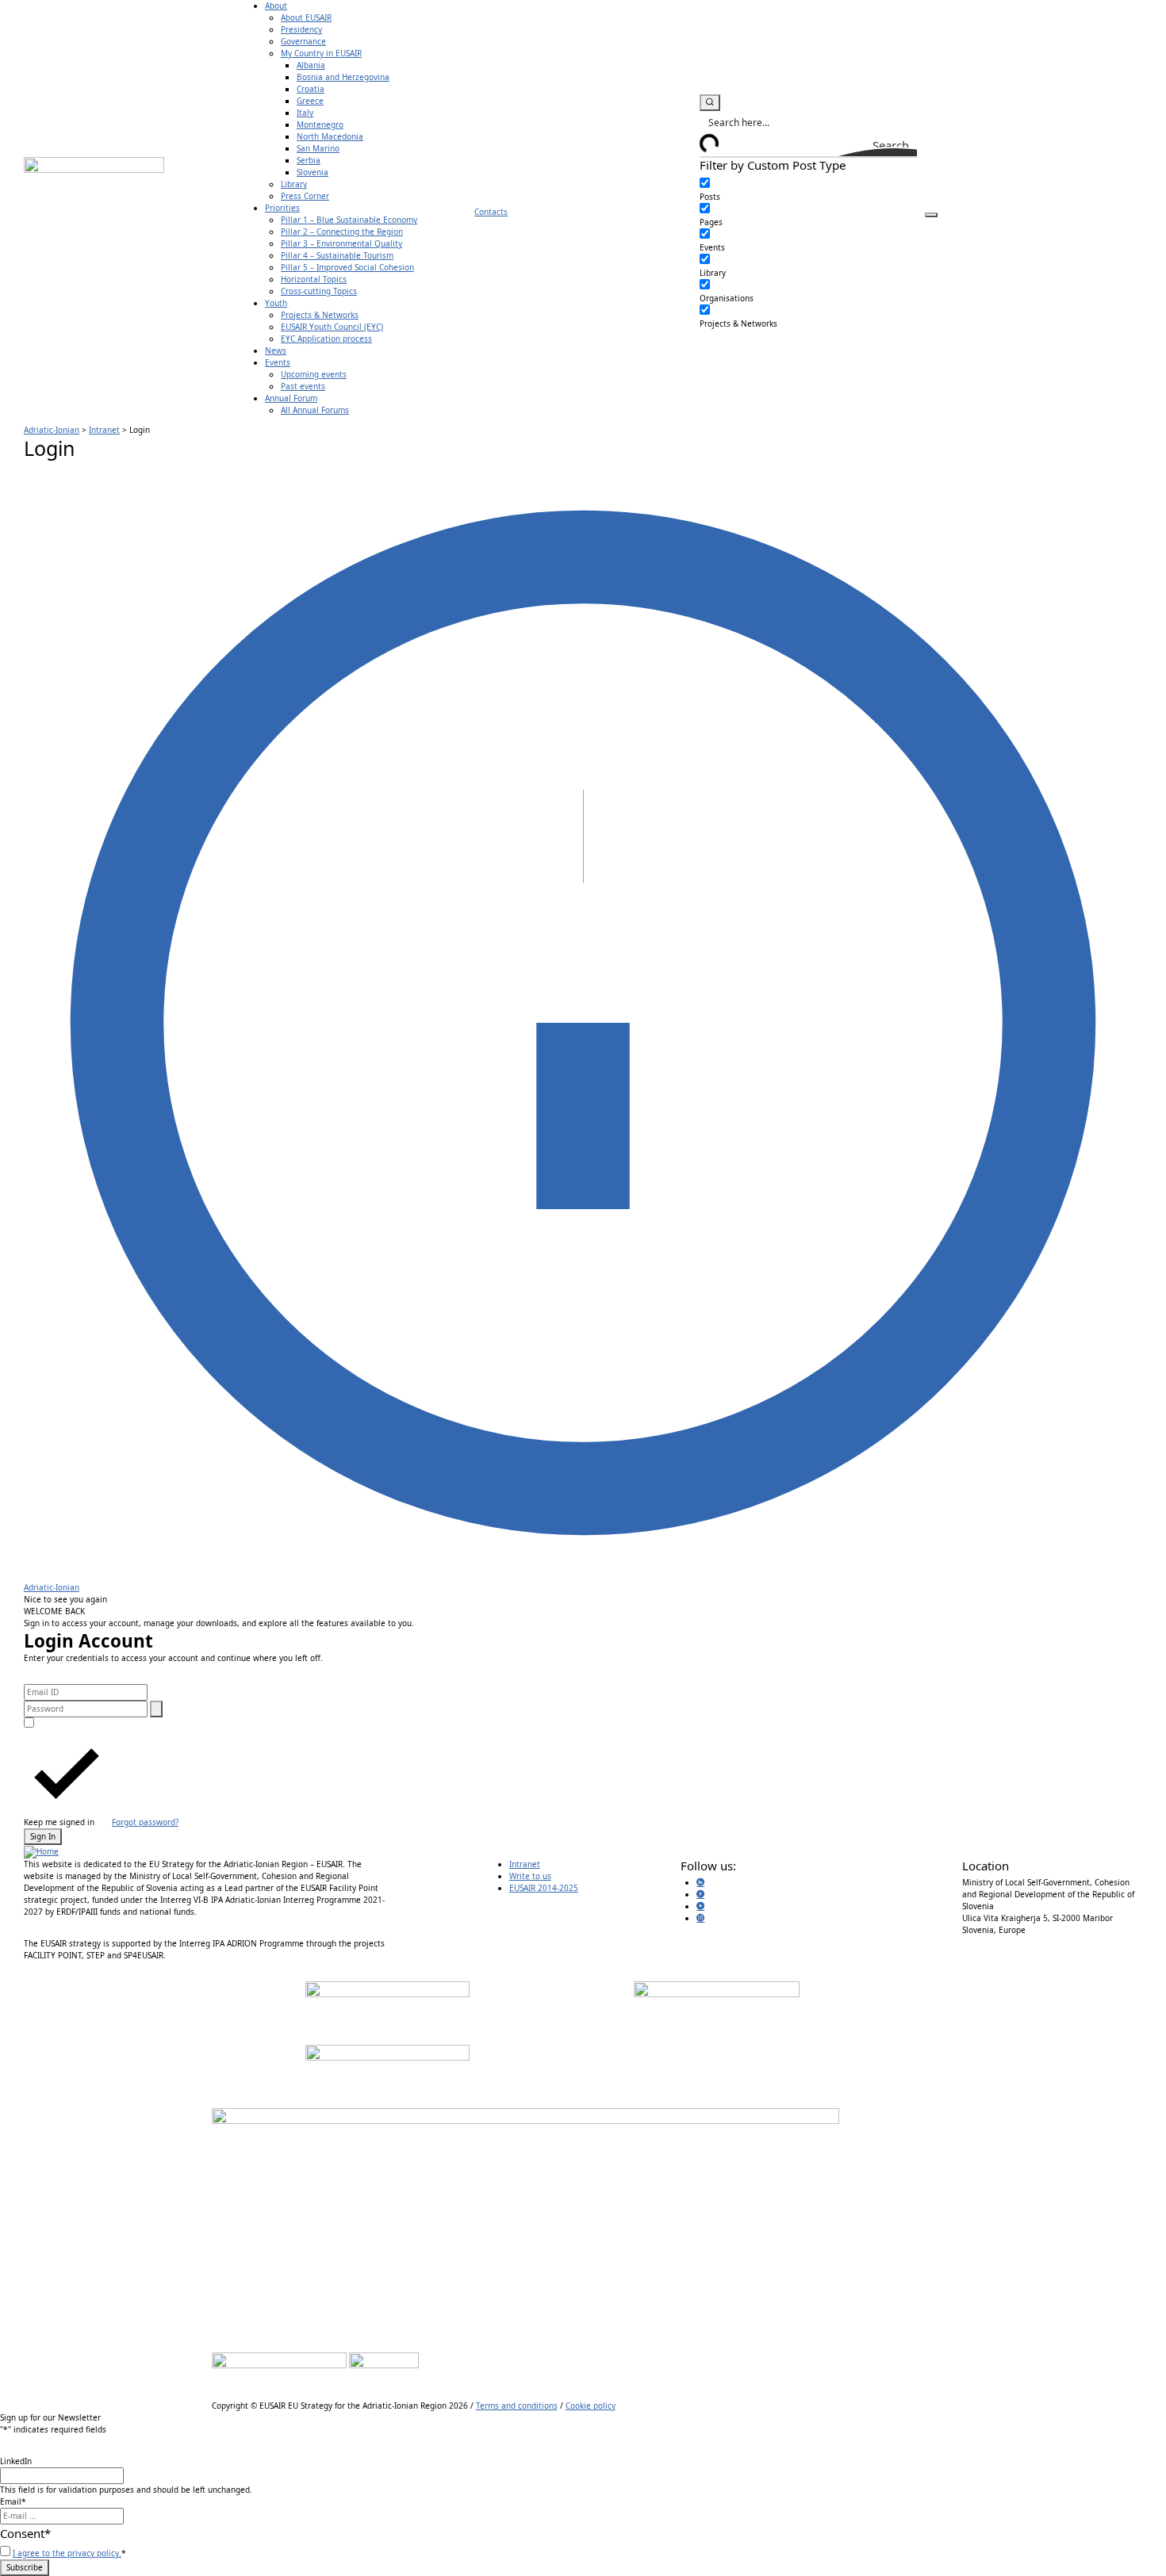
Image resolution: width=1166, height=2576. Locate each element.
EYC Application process (326, 339)
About (276, 6)
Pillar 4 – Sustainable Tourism (337, 255)
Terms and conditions (517, 2406)
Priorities (282, 208)
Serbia (309, 160)
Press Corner (305, 196)
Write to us (530, 1876)
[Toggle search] (710, 103)
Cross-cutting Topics (319, 291)
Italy (305, 113)
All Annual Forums (315, 410)
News (276, 350)
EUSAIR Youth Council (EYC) (332, 327)
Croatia (311, 89)
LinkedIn (16, 2461)
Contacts (491, 212)
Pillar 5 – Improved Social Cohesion (347, 267)
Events (278, 362)
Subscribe (25, 2567)
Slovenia (313, 172)
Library (294, 184)
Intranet (525, 1864)
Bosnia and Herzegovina (343, 77)
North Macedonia (330, 136)
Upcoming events (314, 374)
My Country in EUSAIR (321, 53)
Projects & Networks (320, 315)
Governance (303, 41)
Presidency (301, 29)
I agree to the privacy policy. (67, 2553)
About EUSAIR (306, 17)
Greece (310, 101)
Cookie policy (591, 2406)
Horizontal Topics (314, 279)
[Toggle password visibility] (156, 1709)
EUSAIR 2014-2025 (544, 1888)
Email (13, 2501)
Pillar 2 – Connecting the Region (342, 232)
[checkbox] (779, 190)
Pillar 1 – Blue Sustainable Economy (349, 220)
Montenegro (320, 124)
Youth (276, 303)
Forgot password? (145, 1822)
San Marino (318, 148)
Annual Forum (291, 398)
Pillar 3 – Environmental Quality (341, 243)
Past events (303, 386)
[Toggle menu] (931, 215)
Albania (311, 65)
